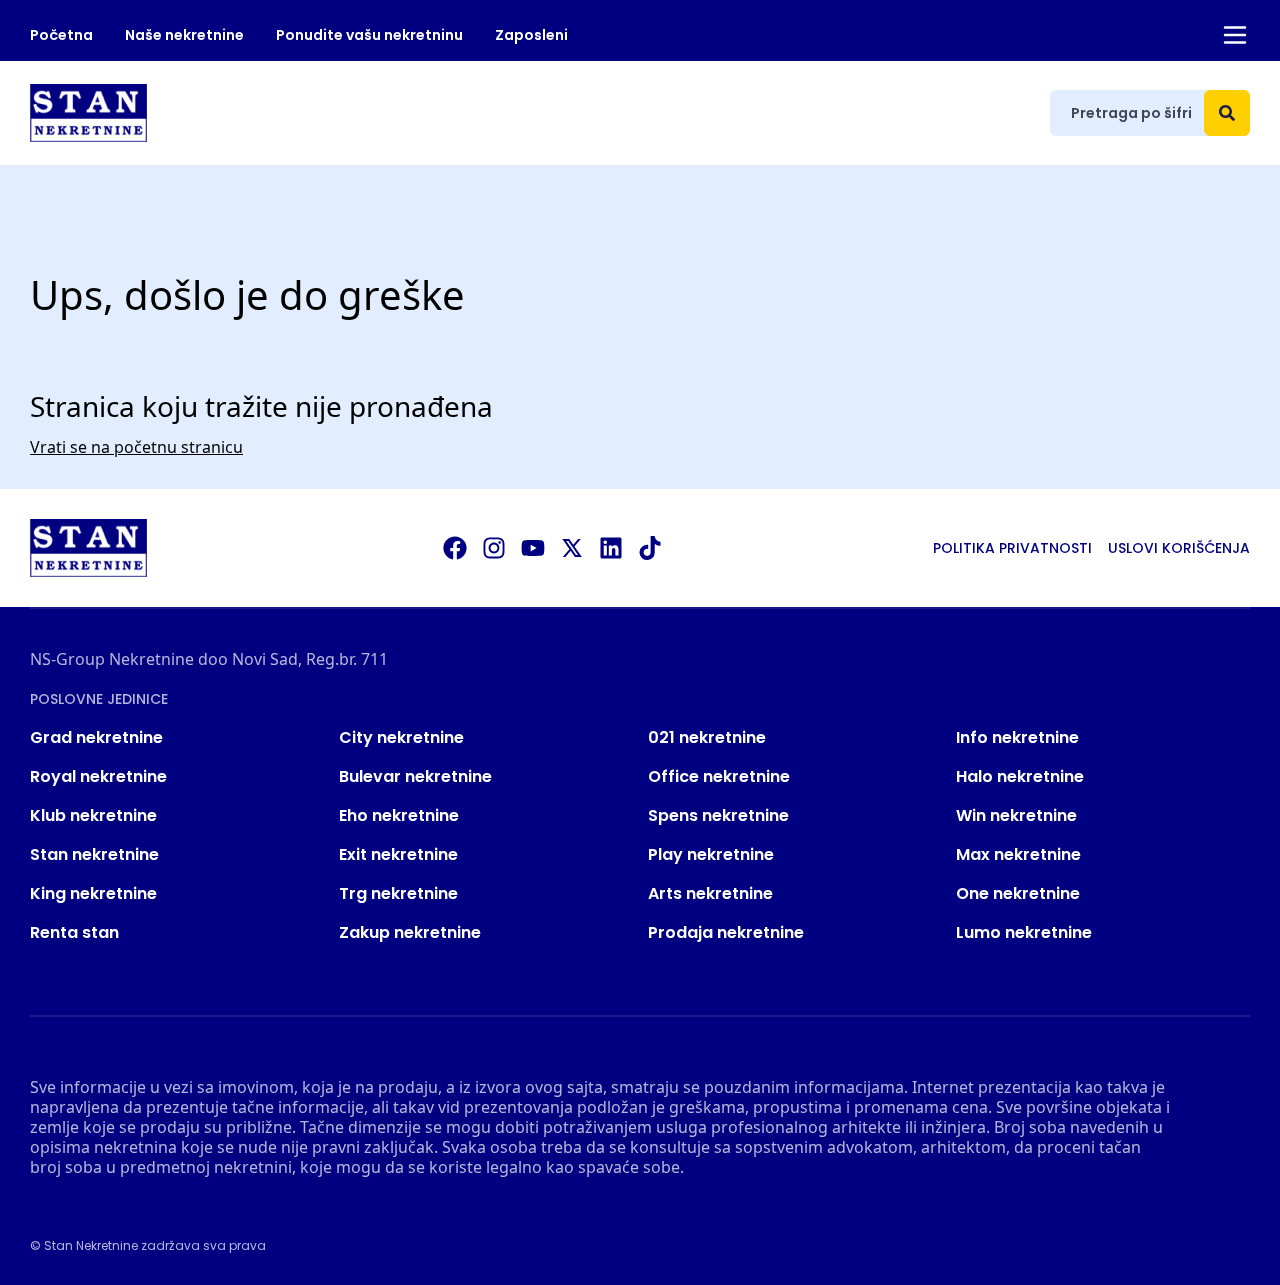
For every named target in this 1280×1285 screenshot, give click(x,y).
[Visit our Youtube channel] (533, 548)
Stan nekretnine (94, 854)
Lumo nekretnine (1024, 932)
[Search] (1227, 113)
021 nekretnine (707, 737)
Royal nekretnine (98, 776)
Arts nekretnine (710, 893)
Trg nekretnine (398, 893)
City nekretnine (401, 737)
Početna (61, 35)
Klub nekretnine (93, 815)
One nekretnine (1018, 893)
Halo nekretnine (1020, 776)
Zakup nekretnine (410, 932)
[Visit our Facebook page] (455, 548)
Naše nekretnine (184, 35)
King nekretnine (93, 893)
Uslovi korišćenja (1179, 548)
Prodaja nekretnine (726, 932)
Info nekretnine (1017, 737)
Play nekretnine (711, 854)
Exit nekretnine (398, 854)
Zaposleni (531, 35)
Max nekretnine (1018, 854)
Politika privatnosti (1012, 548)
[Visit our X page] (572, 548)
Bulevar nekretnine (415, 776)
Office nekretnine (719, 776)
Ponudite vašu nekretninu (369, 35)
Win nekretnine (1016, 815)
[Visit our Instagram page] (494, 548)
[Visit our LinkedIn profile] (611, 548)
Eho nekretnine (399, 815)
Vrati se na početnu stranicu (136, 447)
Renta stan (74, 932)
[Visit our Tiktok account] (650, 548)
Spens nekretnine (718, 815)
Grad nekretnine (96, 737)
